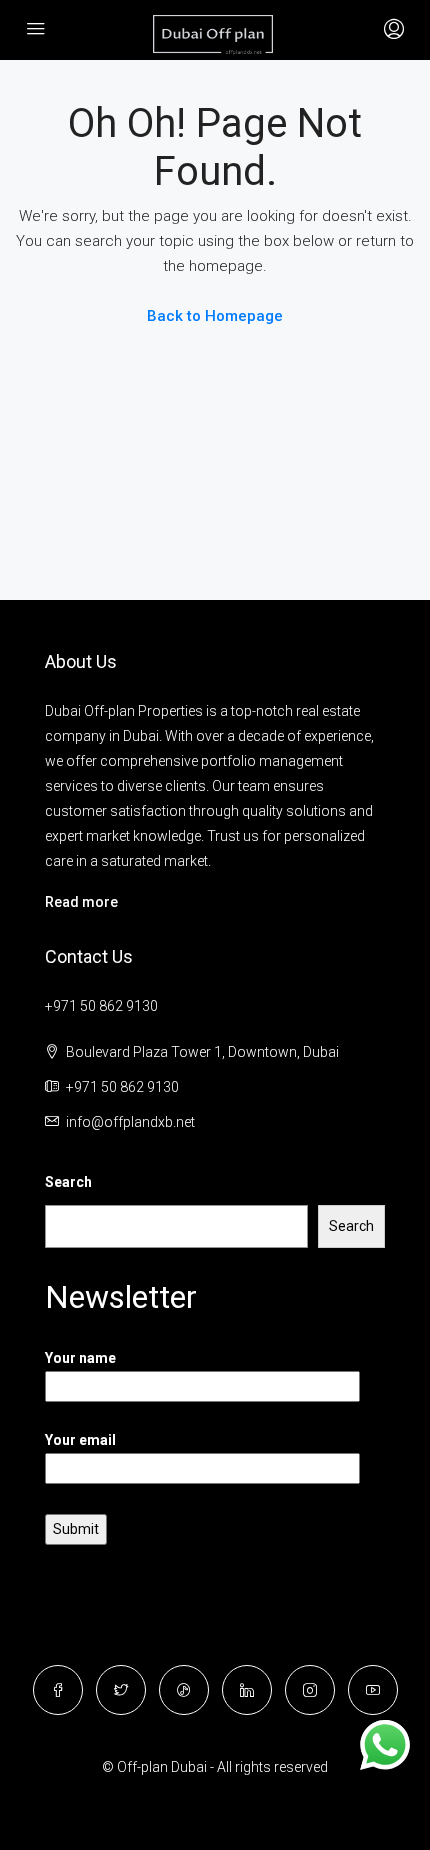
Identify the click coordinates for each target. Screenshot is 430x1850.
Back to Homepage (215, 316)
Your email (80, 1440)
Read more (81, 902)
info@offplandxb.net (130, 1122)
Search (68, 1182)
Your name (80, 1358)
